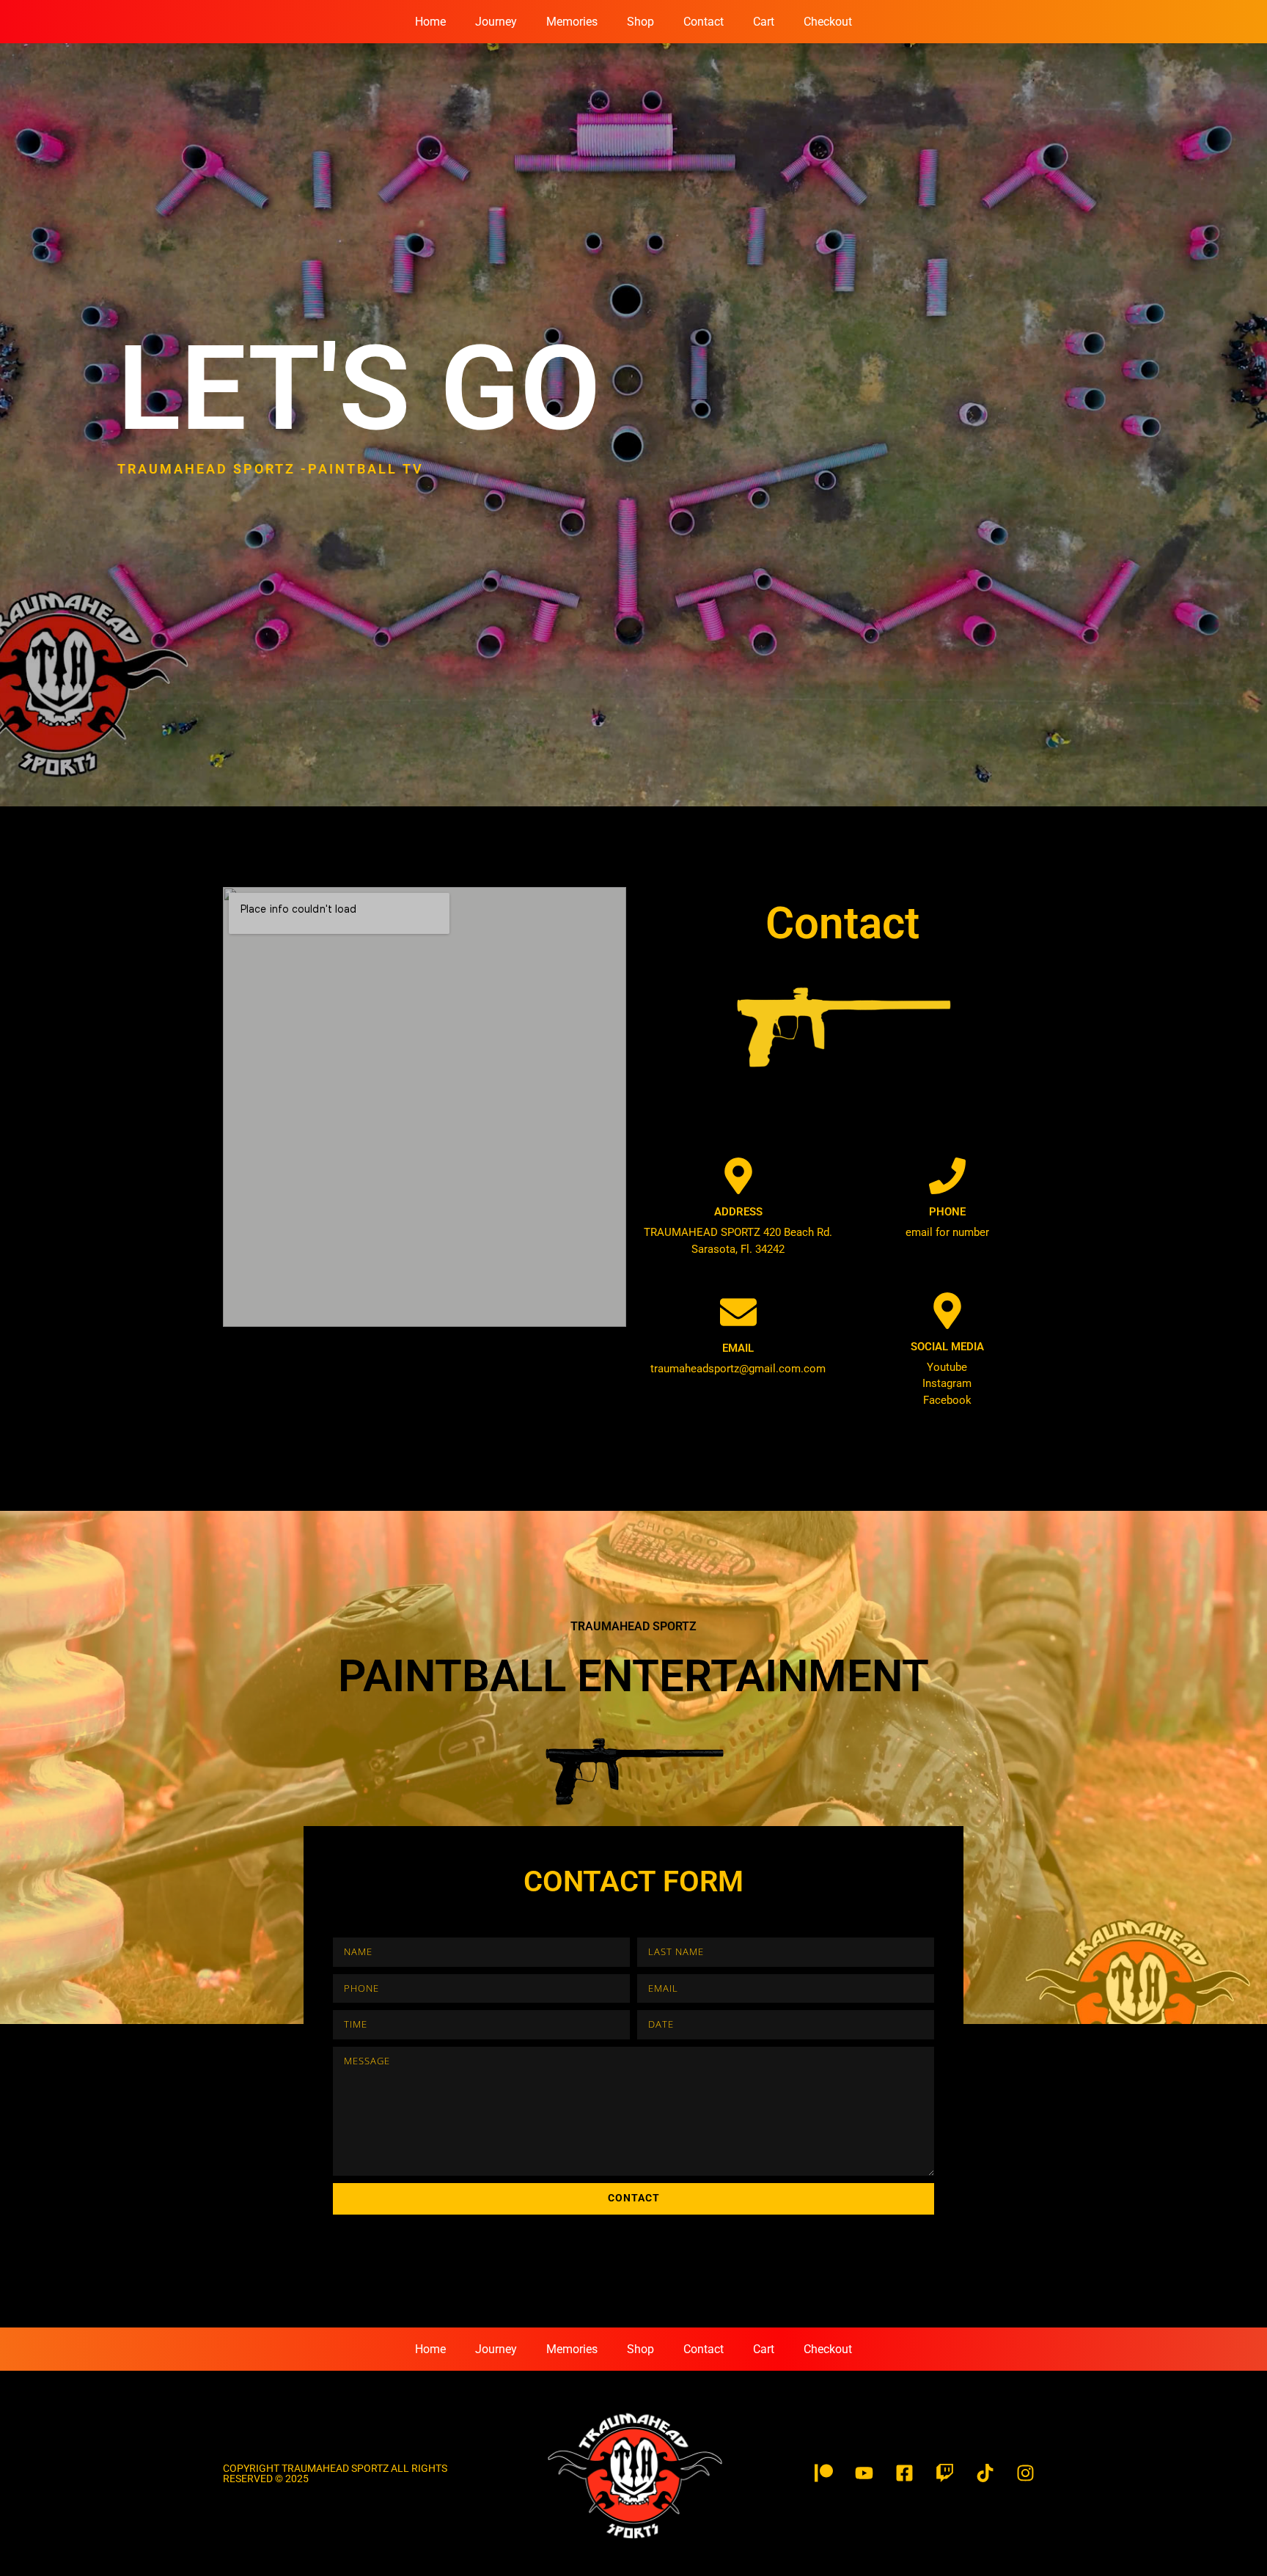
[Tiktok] (985, 2473)
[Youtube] (864, 2473)
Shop (640, 22)
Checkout (828, 22)
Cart (764, 22)
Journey (496, 22)
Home (430, 22)
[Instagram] (1026, 2473)
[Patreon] (824, 2473)
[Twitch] (945, 2473)
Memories (572, 22)
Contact (704, 22)
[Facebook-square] (905, 2473)
